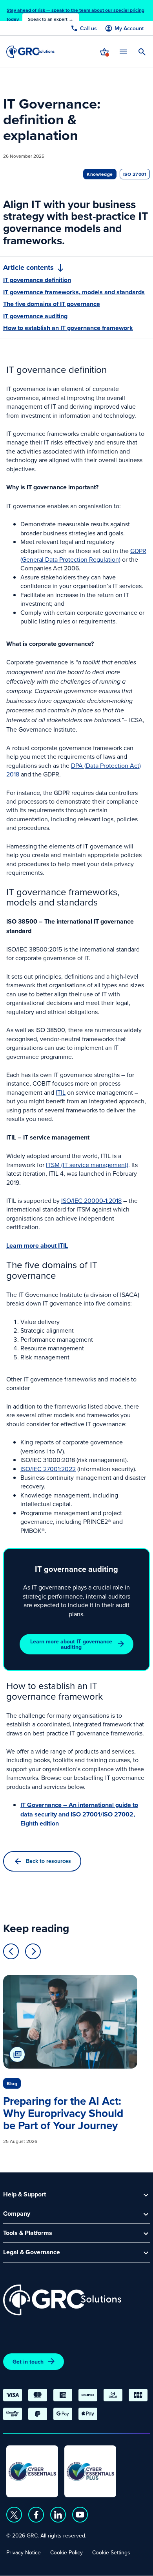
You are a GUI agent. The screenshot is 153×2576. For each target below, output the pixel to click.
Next (33, 1951)
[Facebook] (36, 2515)
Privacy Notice (24, 2552)
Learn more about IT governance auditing (71, 1644)
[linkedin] (58, 2515)
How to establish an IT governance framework (68, 328)
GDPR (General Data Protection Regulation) (83, 555)
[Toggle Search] (142, 52)
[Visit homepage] (30, 52)
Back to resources (48, 1861)
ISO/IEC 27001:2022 (48, 1469)
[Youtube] (80, 2515)
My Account (129, 29)
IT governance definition (37, 280)
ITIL (61, 1092)
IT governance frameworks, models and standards (74, 292)
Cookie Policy (66, 2552)
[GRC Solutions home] (62, 2300)
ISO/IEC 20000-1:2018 (91, 1200)
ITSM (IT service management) (87, 1165)
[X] (14, 2515)
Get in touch (28, 2362)
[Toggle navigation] (123, 52)
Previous (11, 1951)
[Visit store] (104, 52)
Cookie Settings (111, 2552)
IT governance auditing (35, 316)
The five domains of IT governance (52, 304)
